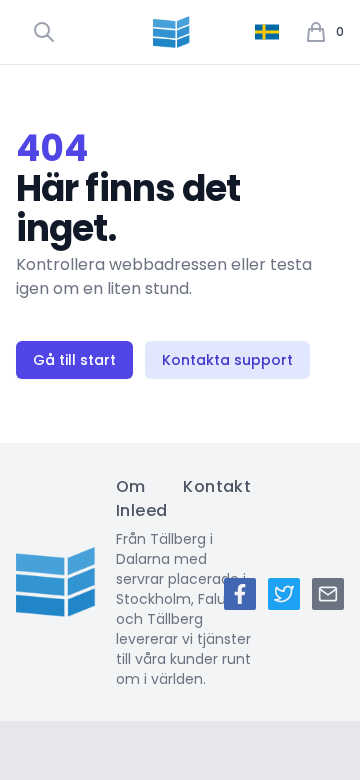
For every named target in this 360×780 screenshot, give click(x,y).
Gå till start (74, 360)
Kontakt (217, 486)
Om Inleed (141, 498)
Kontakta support (227, 360)
